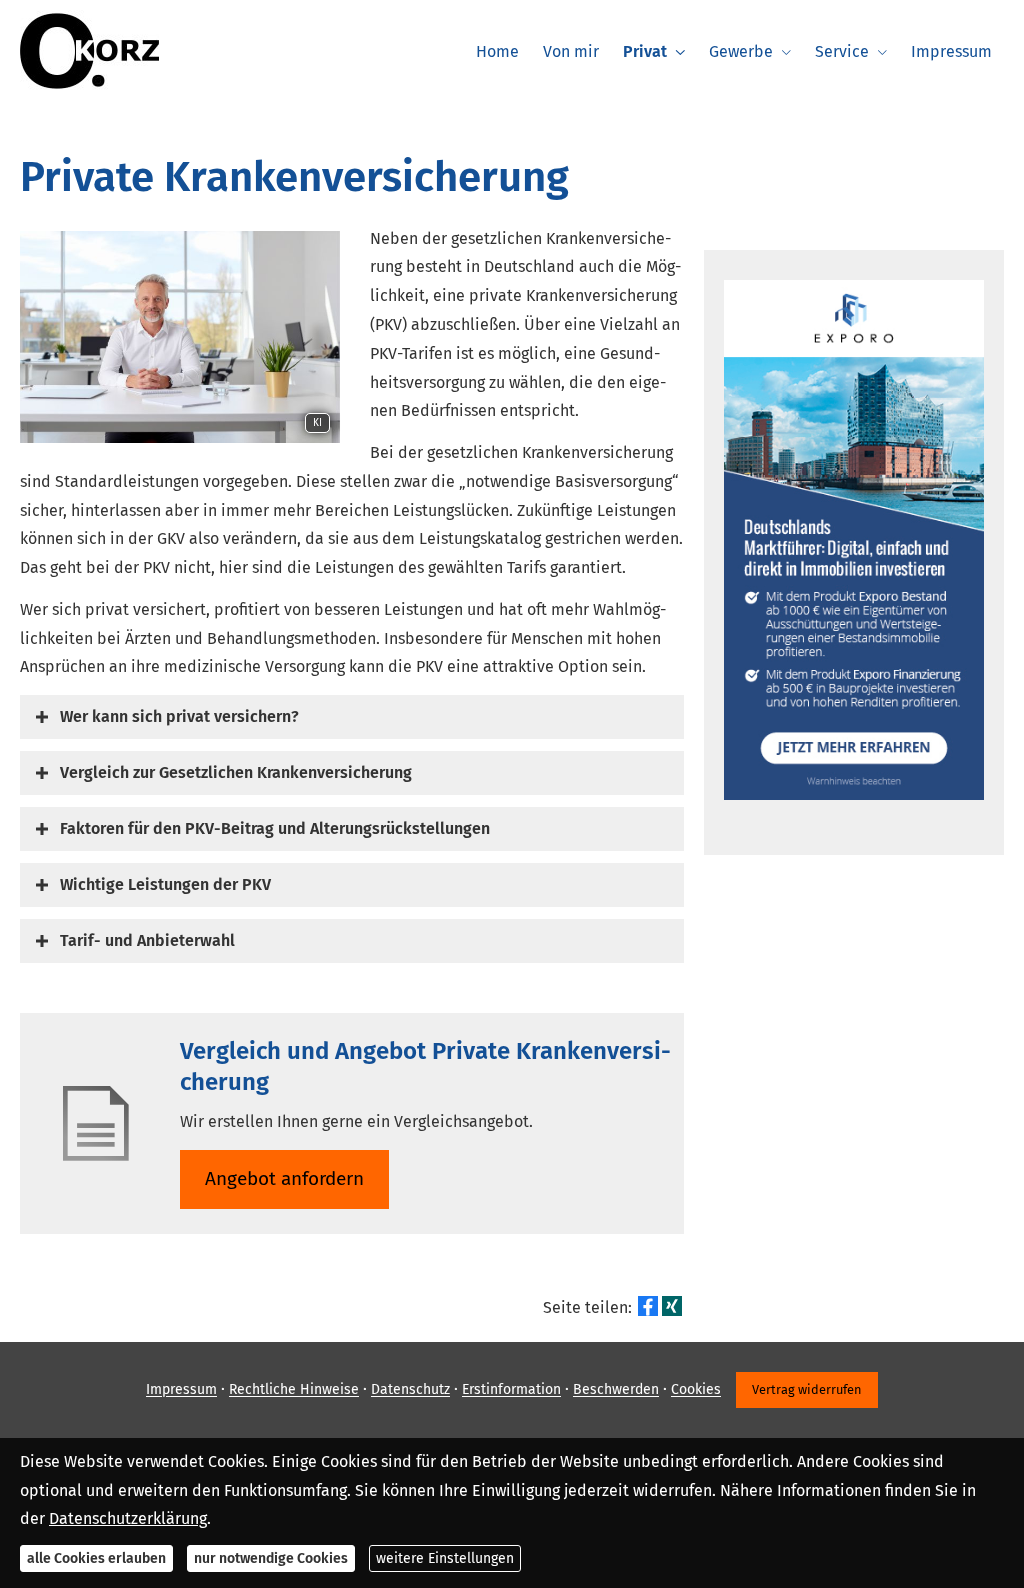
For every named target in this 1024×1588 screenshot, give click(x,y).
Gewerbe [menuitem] (741, 51)
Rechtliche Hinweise (294, 1390)
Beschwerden (616, 1390)
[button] (179, 716)
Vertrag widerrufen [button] (807, 1389)
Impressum (181, 1390)
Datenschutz (410, 1390)
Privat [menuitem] (645, 51)
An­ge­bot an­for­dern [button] (284, 1178)
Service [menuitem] (842, 51)
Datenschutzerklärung (128, 1518)
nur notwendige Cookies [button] (271, 1558)
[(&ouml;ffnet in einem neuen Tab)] (854, 794)
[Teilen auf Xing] (672, 1306)
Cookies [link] (696, 1390)
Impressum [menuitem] (951, 51)
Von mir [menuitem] (571, 51)
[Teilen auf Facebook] (648, 1306)
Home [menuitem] (497, 51)
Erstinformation (511, 1390)
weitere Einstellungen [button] (445, 1558)
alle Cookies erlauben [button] (96, 1558)
